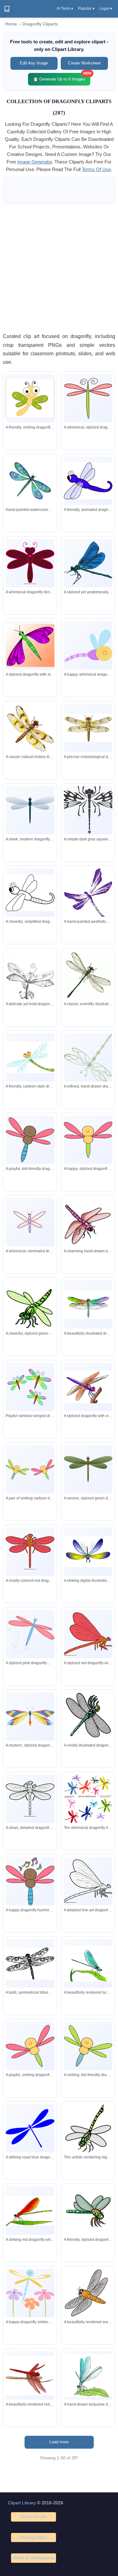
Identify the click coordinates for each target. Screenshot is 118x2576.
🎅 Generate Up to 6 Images (62, 77)
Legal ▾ (106, 8)
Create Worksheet (84, 63)
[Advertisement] (59, 268)
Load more (59, 2442)
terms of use (96, 169)
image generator (35, 162)
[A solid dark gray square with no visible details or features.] (88, 810)
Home (11, 24)
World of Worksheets (33, 2558)
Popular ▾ (86, 8)
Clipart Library (22, 2503)
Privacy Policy (34, 2537)
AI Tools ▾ (65, 8)
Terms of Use (33, 2517)
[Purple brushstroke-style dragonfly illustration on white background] (88, 894)
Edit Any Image (34, 63)
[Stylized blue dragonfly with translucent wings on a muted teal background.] (30, 810)
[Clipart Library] (7, 9)
